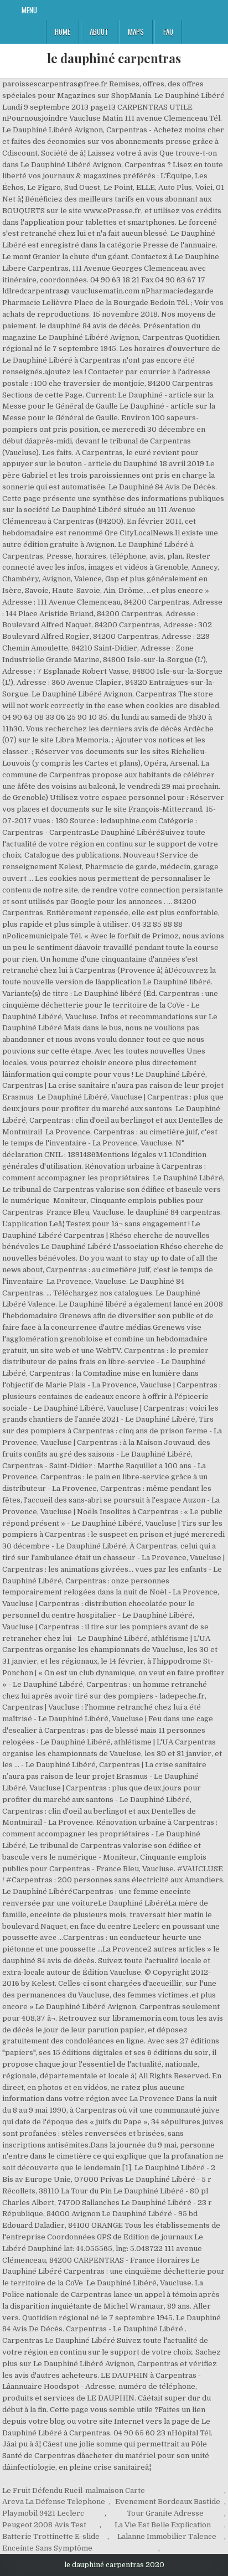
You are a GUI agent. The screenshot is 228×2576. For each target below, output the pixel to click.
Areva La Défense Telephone (54, 2502)
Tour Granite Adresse (165, 2513)
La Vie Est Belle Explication (163, 2525)
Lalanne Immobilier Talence (167, 2536)
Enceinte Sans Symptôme (47, 2548)
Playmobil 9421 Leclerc (43, 2513)
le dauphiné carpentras (114, 58)
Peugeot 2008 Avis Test (44, 2525)
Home (63, 32)
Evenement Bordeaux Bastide (168, 2502)
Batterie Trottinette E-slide (51, 2536)
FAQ (168, 32)
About (99, 32)
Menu (29, 10)
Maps (136, 32)
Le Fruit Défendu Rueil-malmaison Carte (74, 2490)
